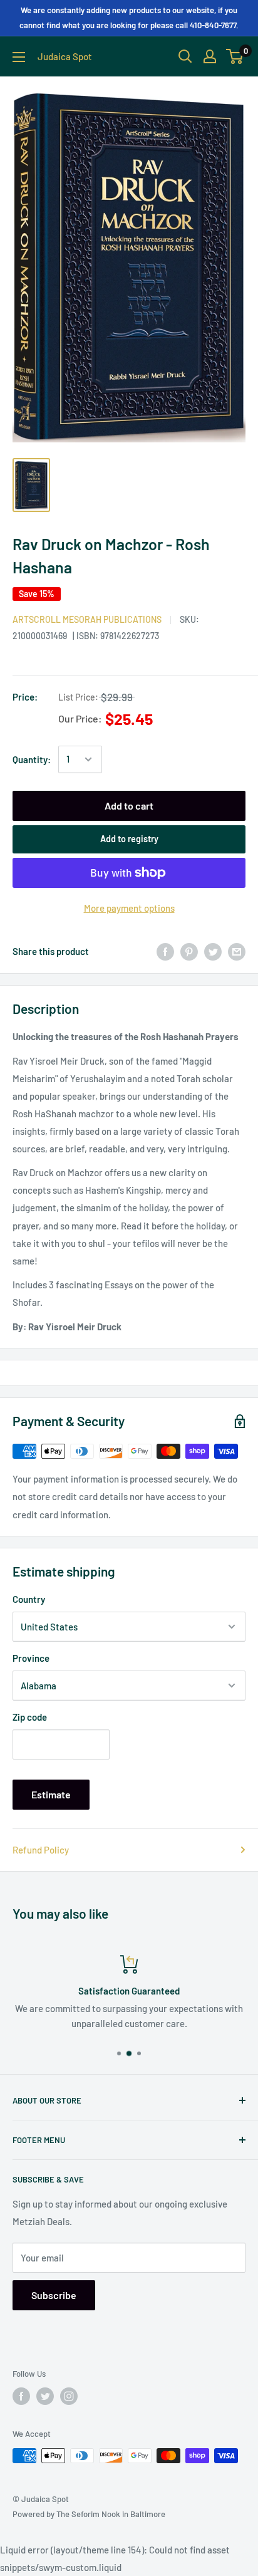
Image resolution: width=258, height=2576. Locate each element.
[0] (235, 56)
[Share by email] (237, 951)
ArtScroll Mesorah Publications (87, 619)
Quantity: (32, 759)
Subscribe (54, 2295)
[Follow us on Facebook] (21, 2396)
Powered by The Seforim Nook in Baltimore (89, 2514)
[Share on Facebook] (165, 951)
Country (29, 1599)
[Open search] (185, 56)
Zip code (30, 1717)
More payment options (129, 908)
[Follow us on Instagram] (69, 2396)
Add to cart (129, 806)
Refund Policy (41, 1850)
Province (31, 1658)
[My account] (210, 56)
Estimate (51, 1794)
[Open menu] (19, 57)
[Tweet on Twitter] (213, 951)
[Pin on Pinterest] (189, 951)
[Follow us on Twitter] (45, 2396)
